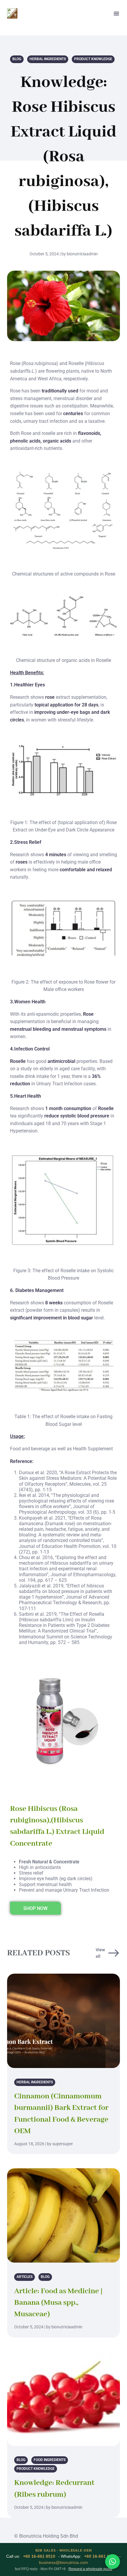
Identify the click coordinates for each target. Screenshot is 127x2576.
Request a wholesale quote (91, 2569)
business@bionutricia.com (63, 2562)
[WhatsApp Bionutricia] (113, 2562)
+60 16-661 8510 (39, 2556)
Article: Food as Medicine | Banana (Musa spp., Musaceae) (58, 2303)
